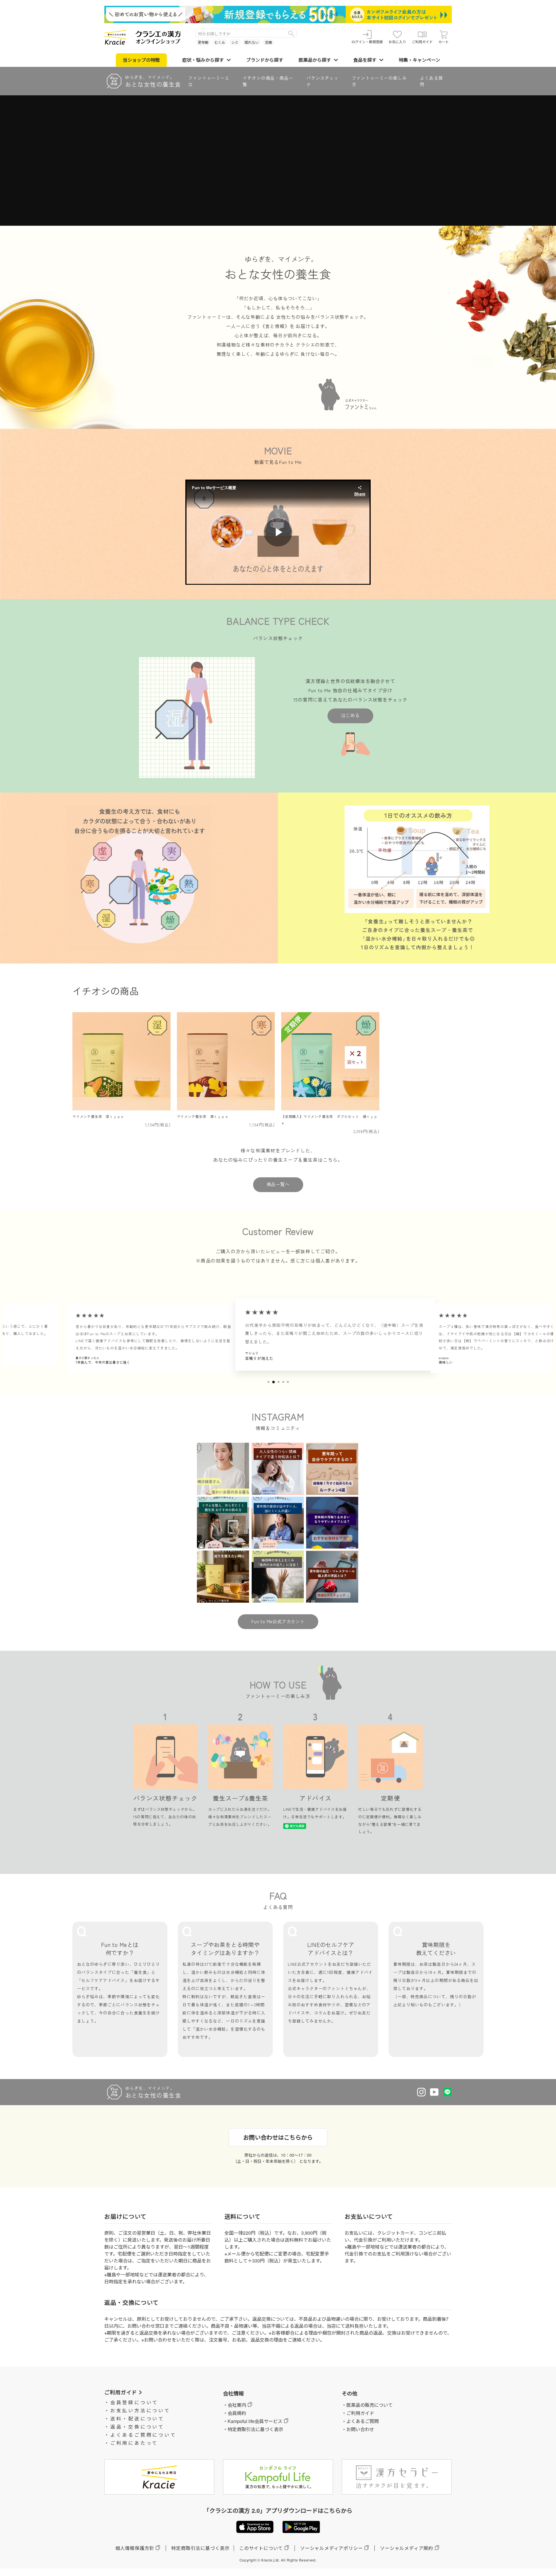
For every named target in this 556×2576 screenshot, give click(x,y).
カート (444, 42)
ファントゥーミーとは (209, 81)
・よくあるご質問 (360, 2421)
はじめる (350, 715)
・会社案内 (235, 2405)
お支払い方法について (140, 2410)
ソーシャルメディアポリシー (331, 2548)
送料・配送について (137, 2419)
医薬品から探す (315, 60)
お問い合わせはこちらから (278, 2137)
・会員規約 (235, 2413)
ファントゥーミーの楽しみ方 (379, 81)
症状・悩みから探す (203, 60)
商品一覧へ (278, 1184)
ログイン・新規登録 (367, 42)
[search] (291, 33)
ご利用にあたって (134, 2443)
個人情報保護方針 (135, 2548)
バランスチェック (322, 81)
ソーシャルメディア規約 (407, 2548)
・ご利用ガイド (358, 2413)
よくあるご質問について (143, 2435)
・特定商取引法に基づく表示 (253, 2429)
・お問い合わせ (358, 2429)
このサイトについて (261, 2548)
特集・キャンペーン (419, 60)
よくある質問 (431, 81)
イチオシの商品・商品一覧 (268, 81)
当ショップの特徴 (141, 60)
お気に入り (397, 42)
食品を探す (365, 60)
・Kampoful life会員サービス (253, 2421)
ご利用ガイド (422, 42)
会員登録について (134, 2402)
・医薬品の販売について (367, 2405)
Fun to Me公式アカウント (278, 1621)
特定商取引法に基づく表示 (200, 2548)
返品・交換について (137, 2427)
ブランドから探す (265, 60)
